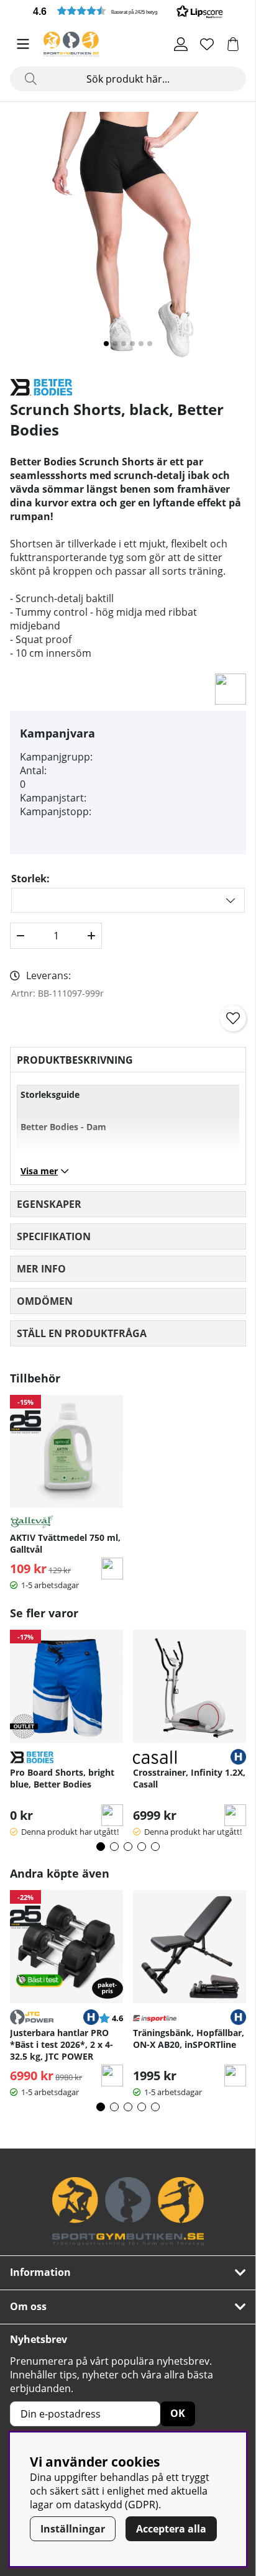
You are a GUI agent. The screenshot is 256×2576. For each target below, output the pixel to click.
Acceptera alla (171, 2529)
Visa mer (39, 1171)
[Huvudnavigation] (23, 44)
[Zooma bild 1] (128, 240)
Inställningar (73, 2529)
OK (178, 2413)
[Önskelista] (207, 44)
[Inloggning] (181, 44)
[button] (128, 11)
